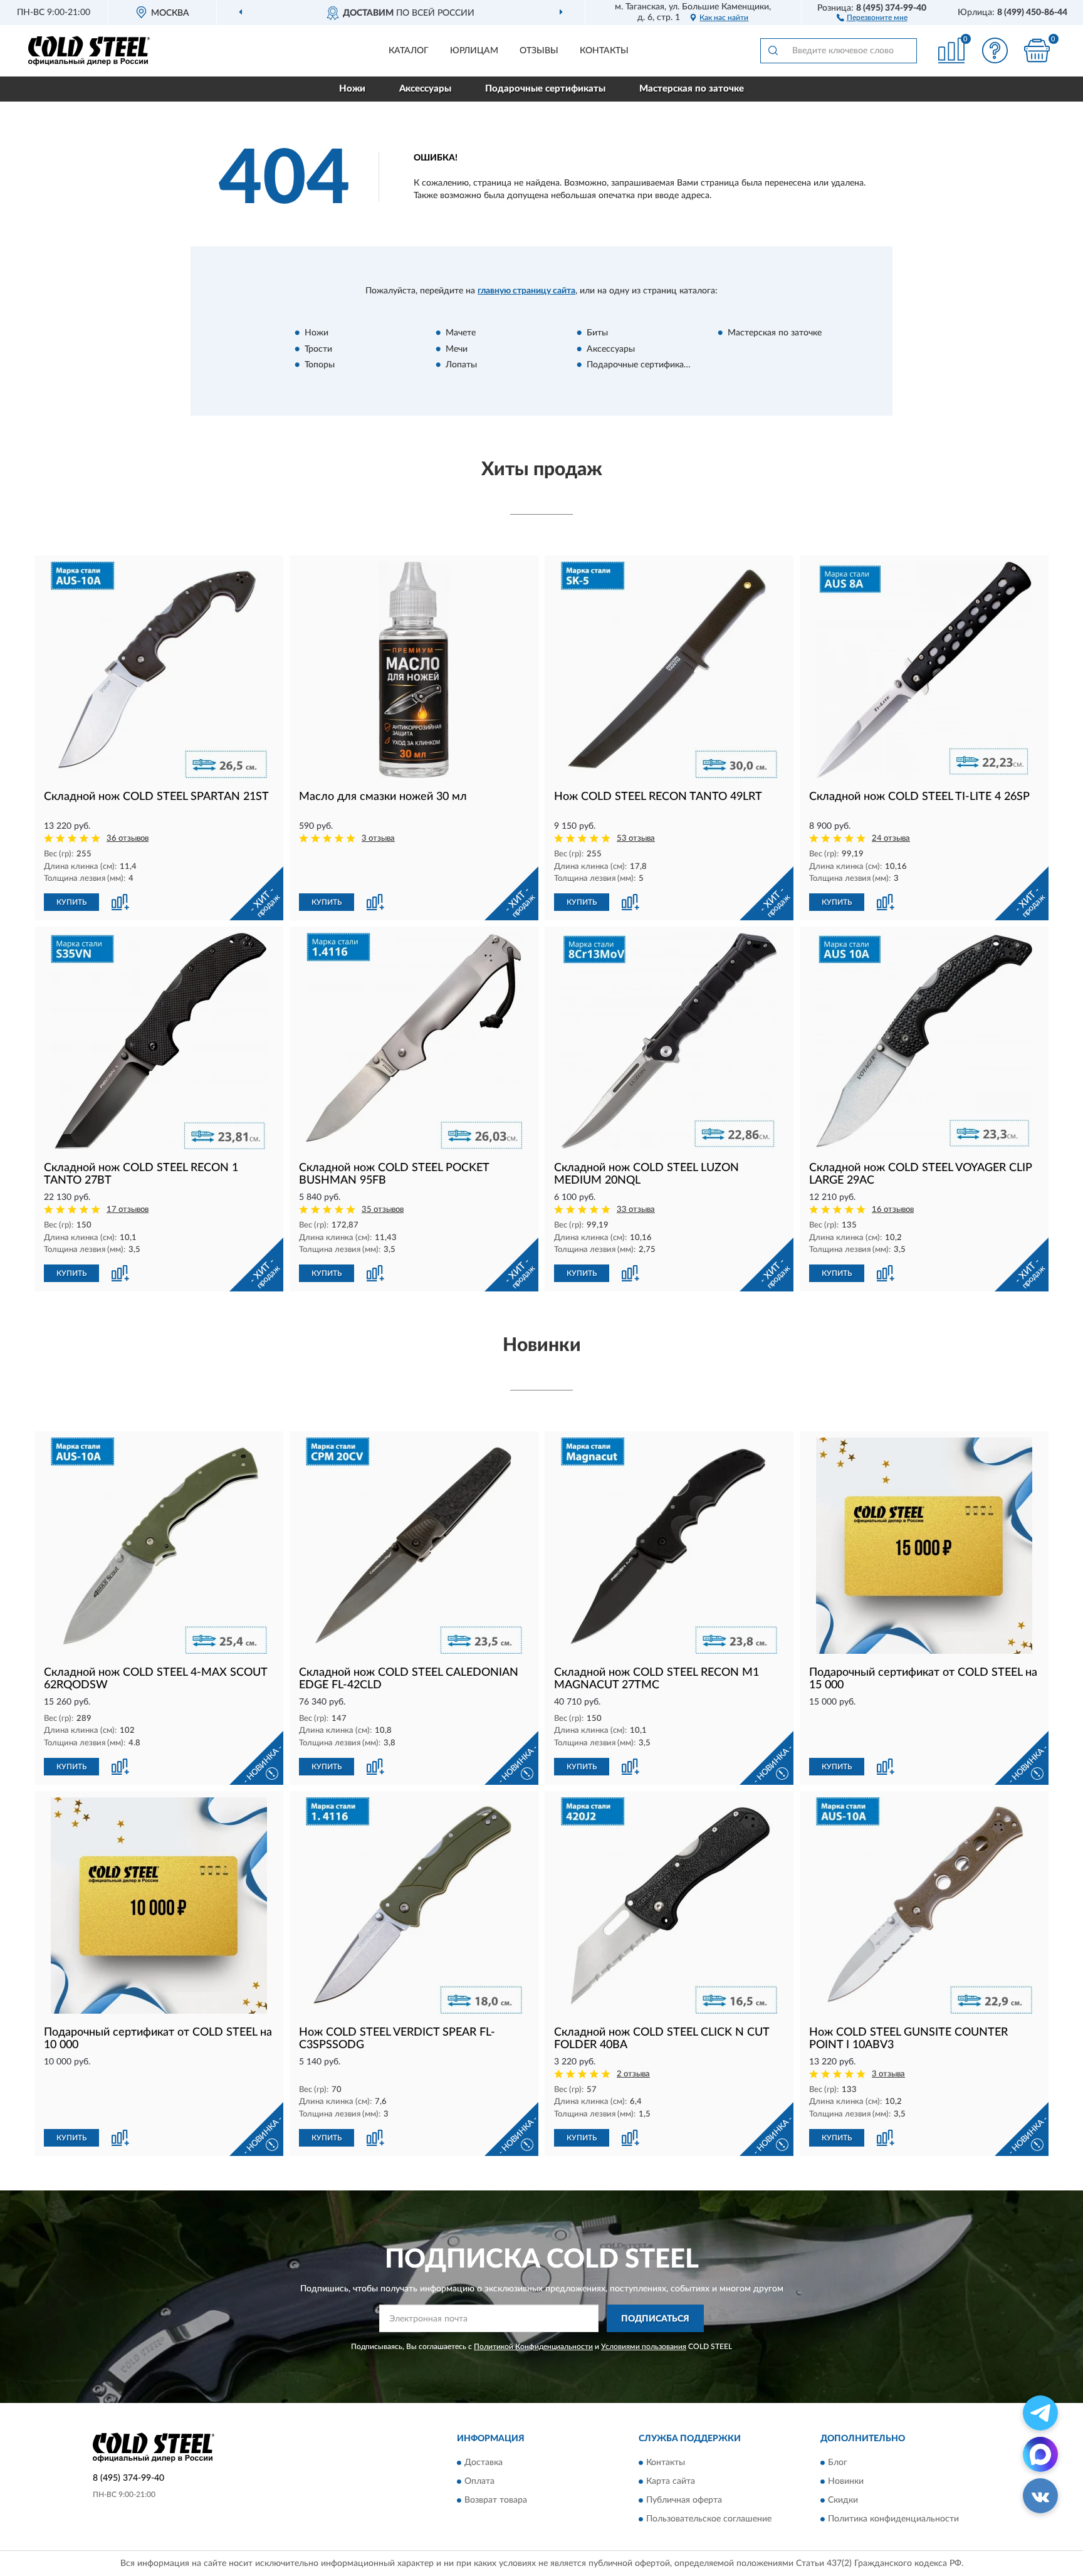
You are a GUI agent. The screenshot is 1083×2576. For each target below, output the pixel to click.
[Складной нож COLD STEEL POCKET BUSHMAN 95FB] (414, 1041)
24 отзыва (891, 839)
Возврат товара (496, 2500)
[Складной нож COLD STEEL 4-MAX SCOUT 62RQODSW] (159, 1546)
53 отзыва (636, 839)
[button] (872, 17)
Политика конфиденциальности (893, 2519)
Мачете (461, 333)
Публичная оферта (684, 2500)
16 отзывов (893, 1210)
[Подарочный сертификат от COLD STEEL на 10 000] (159, 1906)
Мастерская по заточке (692, 89)
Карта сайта (671, 2481)
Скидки (843, 2500)
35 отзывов (383, 1210)
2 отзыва (633, 2074)
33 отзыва (636, 1210)
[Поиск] (773, 51)
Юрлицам (474, 51)
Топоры (320, 365)
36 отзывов (128, 839)
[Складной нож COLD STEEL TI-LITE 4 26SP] (924, 670)
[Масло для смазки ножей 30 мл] (414, 670)
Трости (318, 349)
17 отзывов (128, 1210)
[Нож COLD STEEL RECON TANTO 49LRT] (669, 670)
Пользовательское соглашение (709, 2519)
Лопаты (461, 365)
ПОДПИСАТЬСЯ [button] (655, 2319)
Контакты (604, 51)
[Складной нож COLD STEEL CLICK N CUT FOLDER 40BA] (669, 1906)
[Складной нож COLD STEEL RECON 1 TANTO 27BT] (159, 1041)
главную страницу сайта (526, 291)
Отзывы (539, 51)
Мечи (457, 349)
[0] (1037, 50)
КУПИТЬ (71, 902)
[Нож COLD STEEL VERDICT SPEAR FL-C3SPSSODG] (414, 1906)
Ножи (352, 89)
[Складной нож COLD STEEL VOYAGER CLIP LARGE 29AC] (924, 1041)
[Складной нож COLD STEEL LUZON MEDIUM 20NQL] (669, 1041)
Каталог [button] (409, 51)
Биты (597, 333)
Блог (838, 2463)
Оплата (479, 2481)
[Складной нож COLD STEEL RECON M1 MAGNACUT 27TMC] (669, 1546)
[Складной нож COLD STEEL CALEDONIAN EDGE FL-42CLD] (414, 1546)
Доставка (484, 2463)
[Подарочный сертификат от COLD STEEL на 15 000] (924, 1546)
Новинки (846, 2481)
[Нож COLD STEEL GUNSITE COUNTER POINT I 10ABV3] (924, 1906)
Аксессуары (425, 89)
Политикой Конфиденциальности (533, 2347)
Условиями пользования (644, 2347)
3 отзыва (378, 839)
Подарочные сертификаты (545, 89)
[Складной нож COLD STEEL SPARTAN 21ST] (159, 670)
